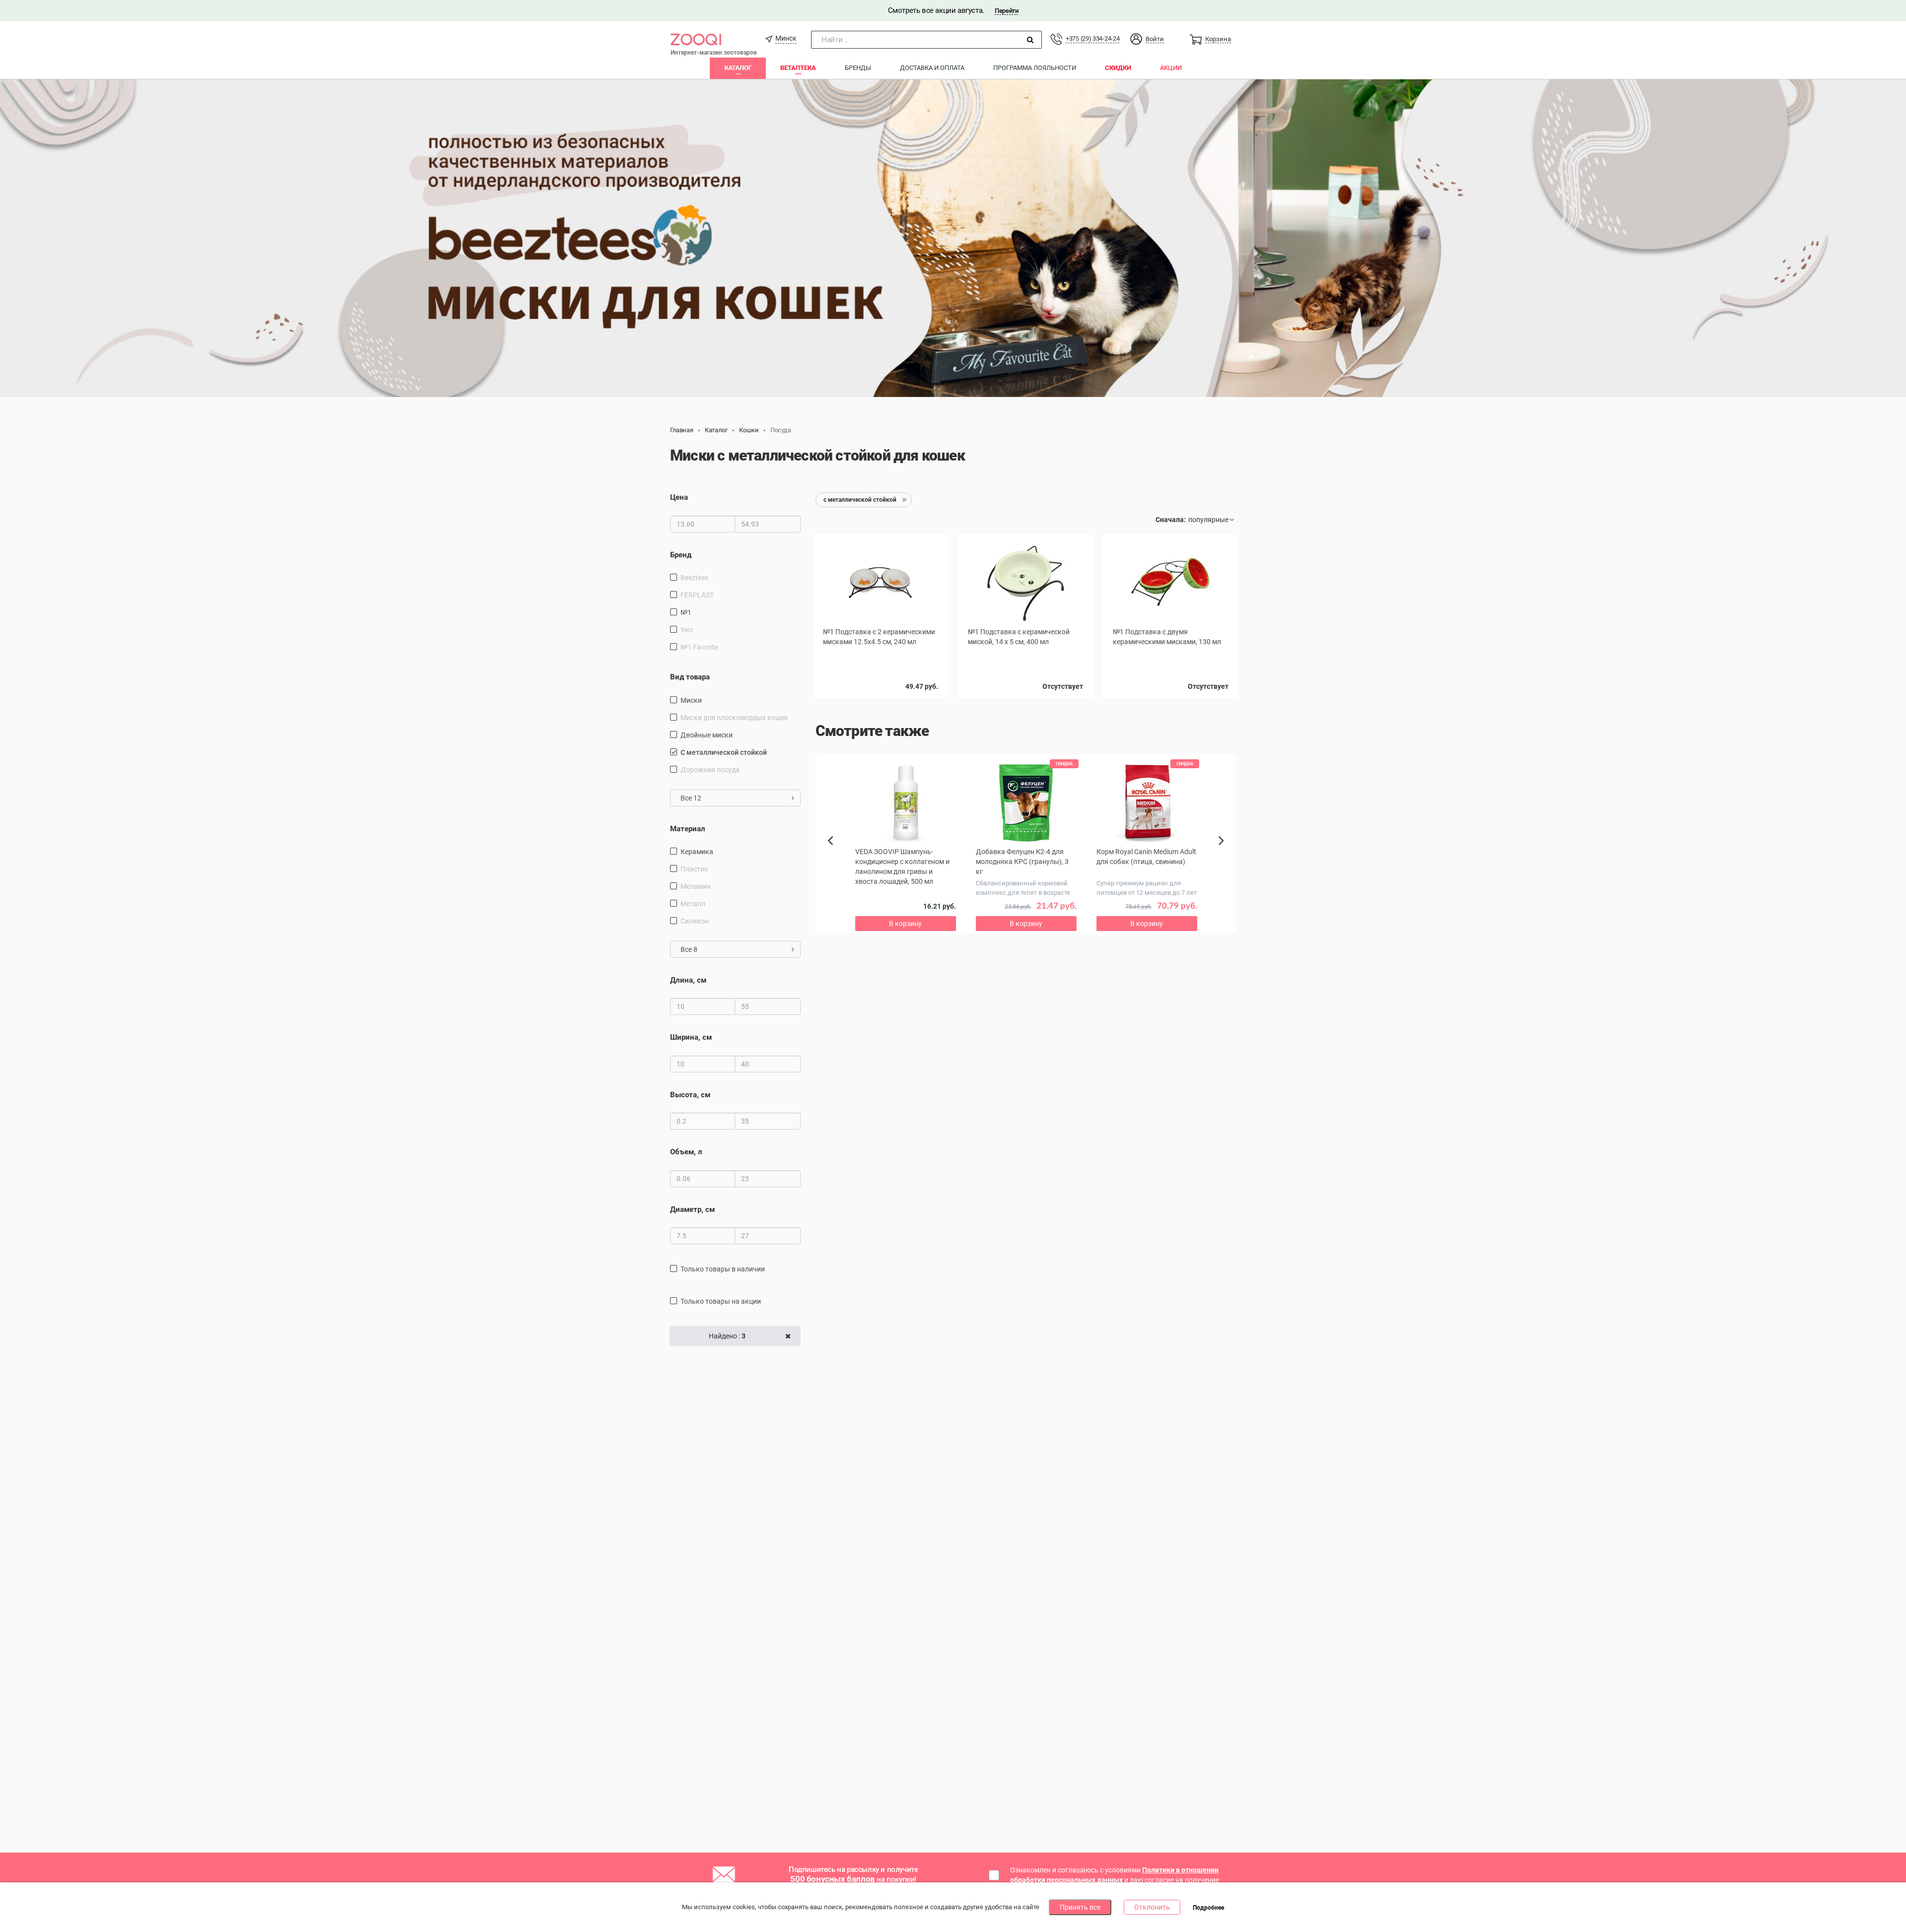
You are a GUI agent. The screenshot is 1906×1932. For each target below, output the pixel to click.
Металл (693, 904)
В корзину (905, 924)
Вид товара (690, 677)
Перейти (1006, 11)
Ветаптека (798, 68)
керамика (697, 852)
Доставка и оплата (932, 68)
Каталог (738, 68)
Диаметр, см (692, 1209)
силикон (695, 921)
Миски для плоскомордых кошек (734, 718)
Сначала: (1171, 520)
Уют (687, 630)
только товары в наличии (723, 1269)
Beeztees (694, 578)
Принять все (1080, 1907)
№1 (686, 612)
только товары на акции (721, 1301)
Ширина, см (691, 1037)
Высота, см (690, 1095)
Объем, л (686, 1152)
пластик (694, 869)
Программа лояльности (1035, 68)
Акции (1171, 68)
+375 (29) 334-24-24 (1092, 38)
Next (1223, 852)
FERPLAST (697, 595)
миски (691, 700)
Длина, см (688, 980)
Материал (688, 829)
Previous (835, 858)
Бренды (858, 68)
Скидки (1118, 68)
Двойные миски (707, 735)
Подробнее (1208, 1908)
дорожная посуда (710, 770)
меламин (696, 886)
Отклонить (1152, 1907)
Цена (679, 497)
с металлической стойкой (724, 752)
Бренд (681, 555)
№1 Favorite (699, 647)
